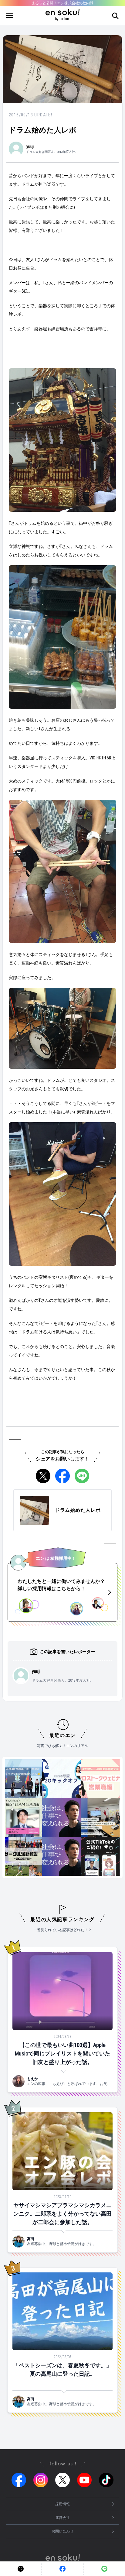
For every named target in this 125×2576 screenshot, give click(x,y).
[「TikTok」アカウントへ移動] (106, 2480)
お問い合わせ (62, 2531)
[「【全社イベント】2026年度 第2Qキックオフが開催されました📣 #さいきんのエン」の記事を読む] (49, 1779)
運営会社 (62, 2518)
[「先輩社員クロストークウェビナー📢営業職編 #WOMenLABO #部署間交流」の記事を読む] (88, 1779)
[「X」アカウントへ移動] (62, 2480)
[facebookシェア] (62, 1476)
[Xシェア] (43, 1476)
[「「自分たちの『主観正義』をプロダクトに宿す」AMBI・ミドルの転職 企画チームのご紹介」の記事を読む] (88, 1818)
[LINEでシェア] (82, 1476)
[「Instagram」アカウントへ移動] (41, 2480)
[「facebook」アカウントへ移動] (19, 2480)
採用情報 (62, 2504)
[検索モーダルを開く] (115, 16)
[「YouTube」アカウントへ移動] (84, 2480)
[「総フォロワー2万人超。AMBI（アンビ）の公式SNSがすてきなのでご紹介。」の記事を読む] (49, 1818)
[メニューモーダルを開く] (10, 16)
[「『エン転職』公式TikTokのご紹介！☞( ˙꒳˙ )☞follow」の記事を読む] (88, 1856)
